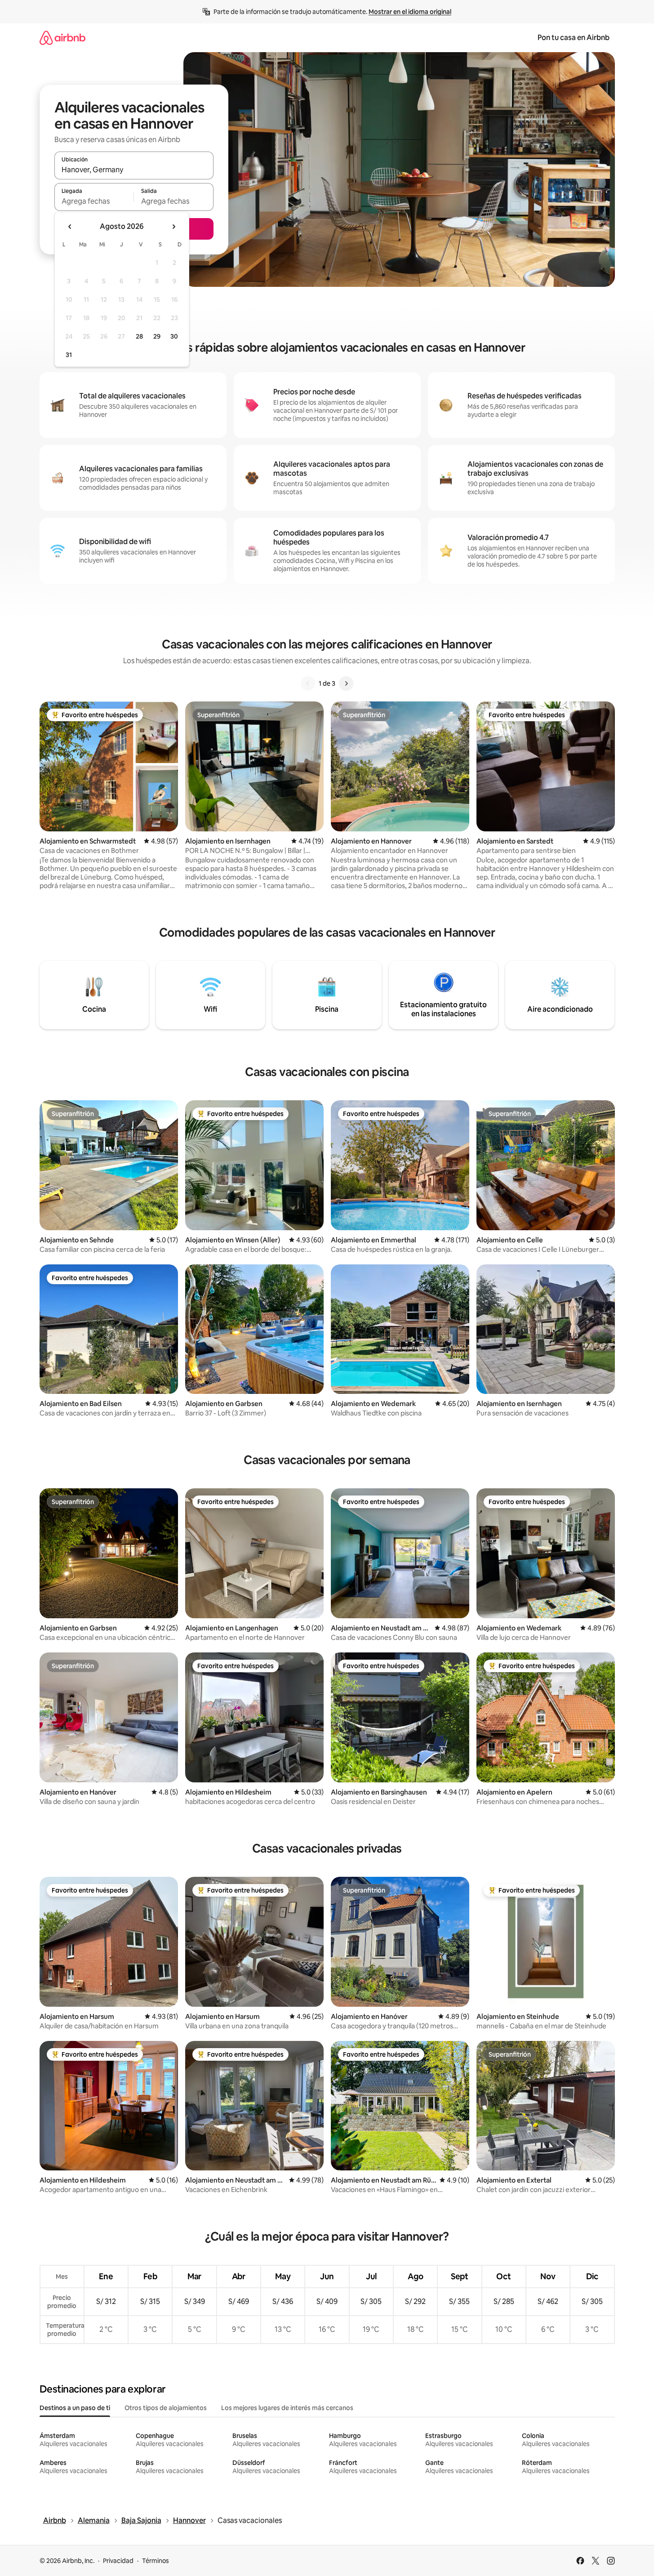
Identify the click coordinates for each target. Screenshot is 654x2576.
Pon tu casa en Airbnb (574, 38)
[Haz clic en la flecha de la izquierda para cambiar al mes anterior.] (70, 227)
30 (174, 336)
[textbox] (94, 201)
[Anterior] (308, 683)
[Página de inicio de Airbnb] (62, 38)
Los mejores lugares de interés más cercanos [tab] (287, 2408)
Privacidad (118, 2561)
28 (139, 336)
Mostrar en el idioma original (410, 12)
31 (69, 355)
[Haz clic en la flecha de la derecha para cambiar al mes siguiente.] (174, 227)
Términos (156, 2561)
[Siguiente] (346, 683)
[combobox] (134, 170)
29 (157, 336)
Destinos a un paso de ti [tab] (75, 2408)
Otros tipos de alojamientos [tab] (166, 2408)
